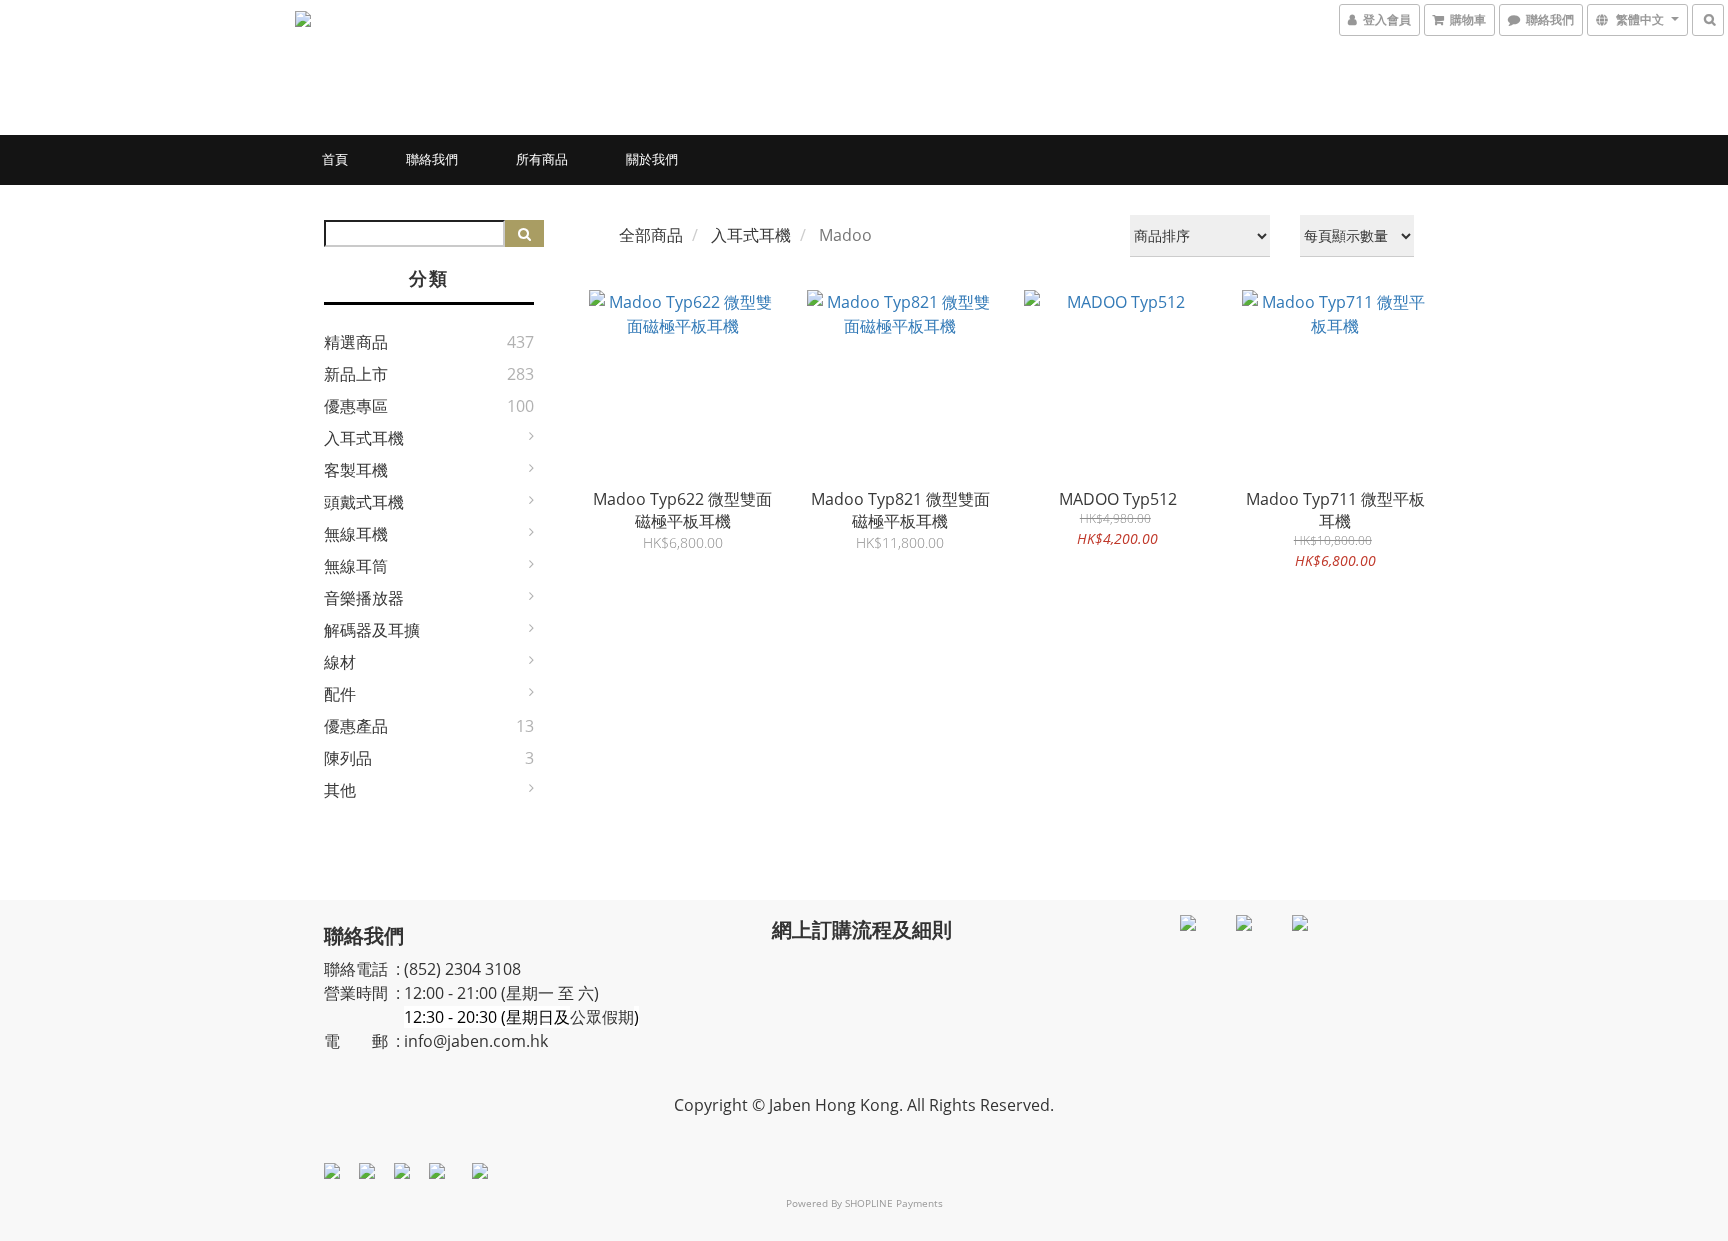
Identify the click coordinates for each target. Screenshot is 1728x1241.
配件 (340, 694)
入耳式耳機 (364, 438)
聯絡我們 (432, 159)
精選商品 (356, 342)
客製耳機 (356, 470)
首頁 (335, 159)
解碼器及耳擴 (372, 630)
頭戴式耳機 (364, 502)
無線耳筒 (356, 566)
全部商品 (651, 235)
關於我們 (652, 159)
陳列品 (348, 758)
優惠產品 (356, 726)
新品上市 (356, 374)
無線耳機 (356, 534)
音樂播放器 (364, 598)
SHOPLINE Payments (894, 1203)
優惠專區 (356, 406)
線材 (340, 662)
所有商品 (542, 159)
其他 (340, 790)
